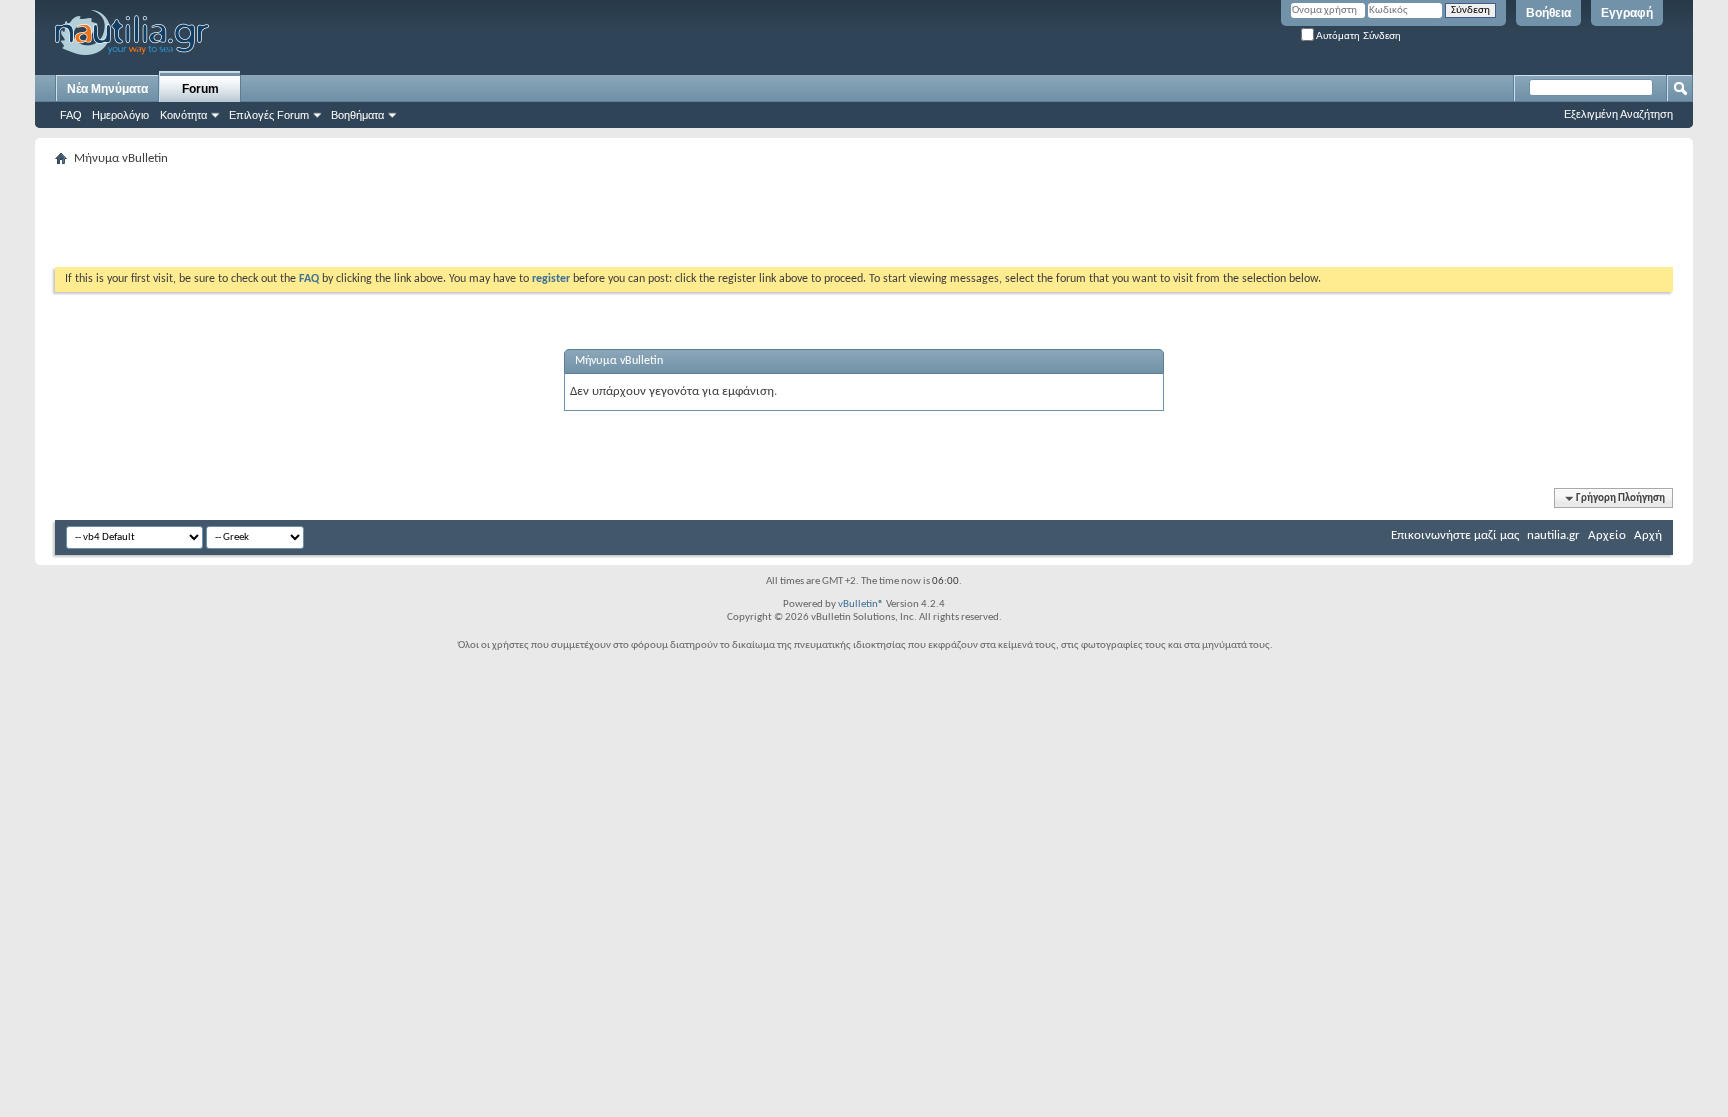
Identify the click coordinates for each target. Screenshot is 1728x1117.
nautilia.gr (1553, 535)
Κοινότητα (183, 115)
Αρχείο (1607, 535)
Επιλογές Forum (269, 115)
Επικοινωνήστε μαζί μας (1455, 535)
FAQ (71, 115)
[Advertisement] (419, 217)
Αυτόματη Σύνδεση (1357, 35)
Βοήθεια (1548, 13)
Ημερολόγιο (120, 115)
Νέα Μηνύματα (107, 89)
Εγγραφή (1627, 13)
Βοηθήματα (357, 115)
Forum (200, 89)
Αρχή (1648, 535)
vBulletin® (861, 604)
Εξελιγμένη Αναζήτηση (1618, 114)
